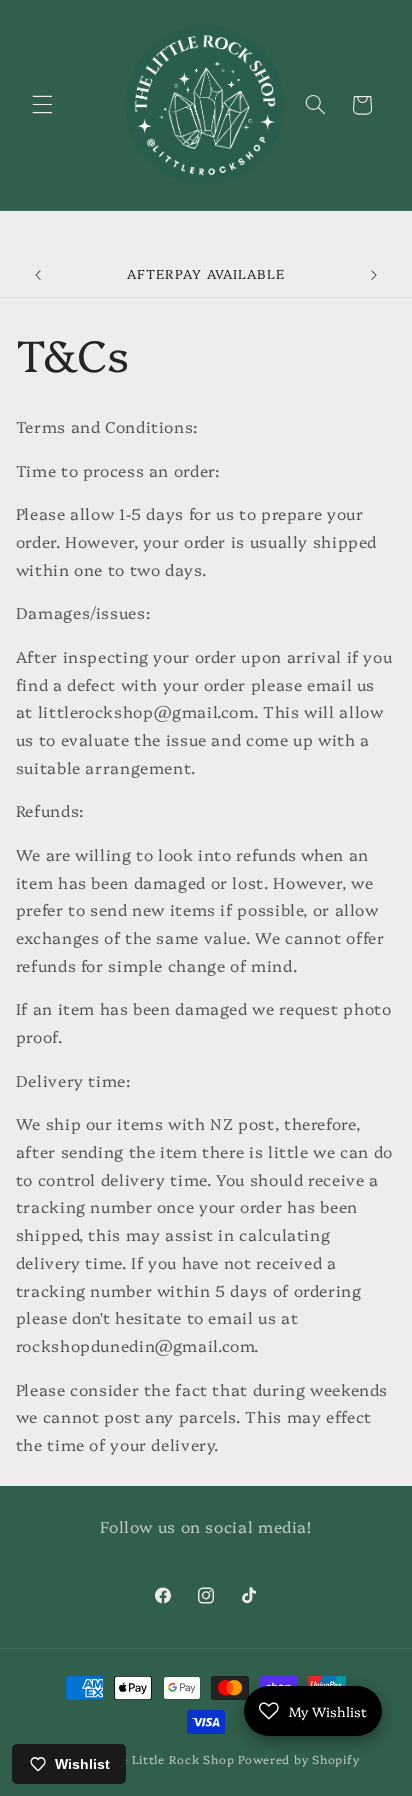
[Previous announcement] (38, 275)
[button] (42, 105)
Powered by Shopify (298, 1759)
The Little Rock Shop (171, 1759)
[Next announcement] (374, 275)
